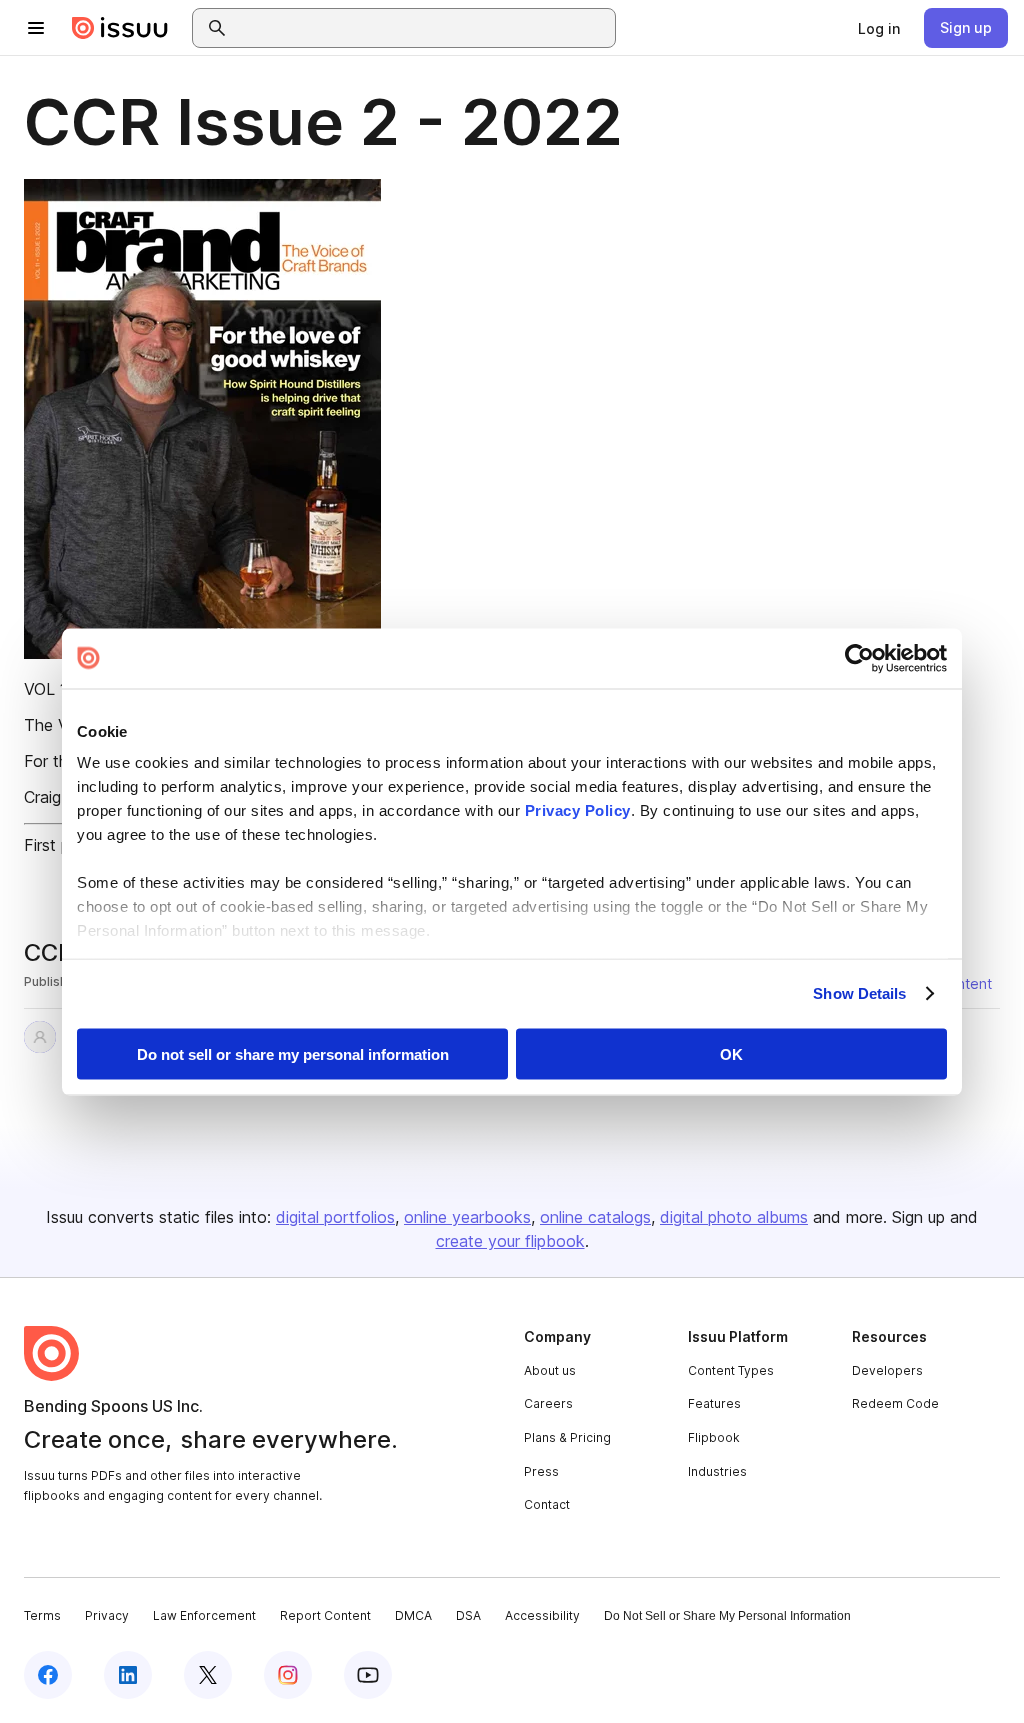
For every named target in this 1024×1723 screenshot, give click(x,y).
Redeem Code (895, 1403)
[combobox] (422, 28)
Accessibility (542, 1615)
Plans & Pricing (567, 1437)
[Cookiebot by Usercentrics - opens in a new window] (859, 658)
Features (714, 1403)
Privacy (107, 1615)
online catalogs (595, 1217)
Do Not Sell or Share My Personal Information (727, 1616)
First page (60, 845)
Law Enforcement (204, 1615)
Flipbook (714, 1437)
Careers (548, 1403)
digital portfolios (335, 1217)
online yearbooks (467, 1217)
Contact (547, 1504)
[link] (879, 28)
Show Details (859, 993)
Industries (717, 1471)
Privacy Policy (578, 810)
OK (731, 1053)
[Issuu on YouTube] (368, 1675)
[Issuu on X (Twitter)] (208, 1675)
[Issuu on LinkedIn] (128, 1675)
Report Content (325, 1615)
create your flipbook (510, 1241)
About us (550, 1370)
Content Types (731, 1370)
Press (541, 1471)
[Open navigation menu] (36, 28)
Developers (887, 1370)
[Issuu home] (120, 28)
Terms (42, 1615)
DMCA (413, 1615)
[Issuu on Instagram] (288, 1675)
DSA (468, 1615)
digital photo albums (734, 1217)
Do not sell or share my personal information (293, 1053)
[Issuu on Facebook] (48, 1675)
